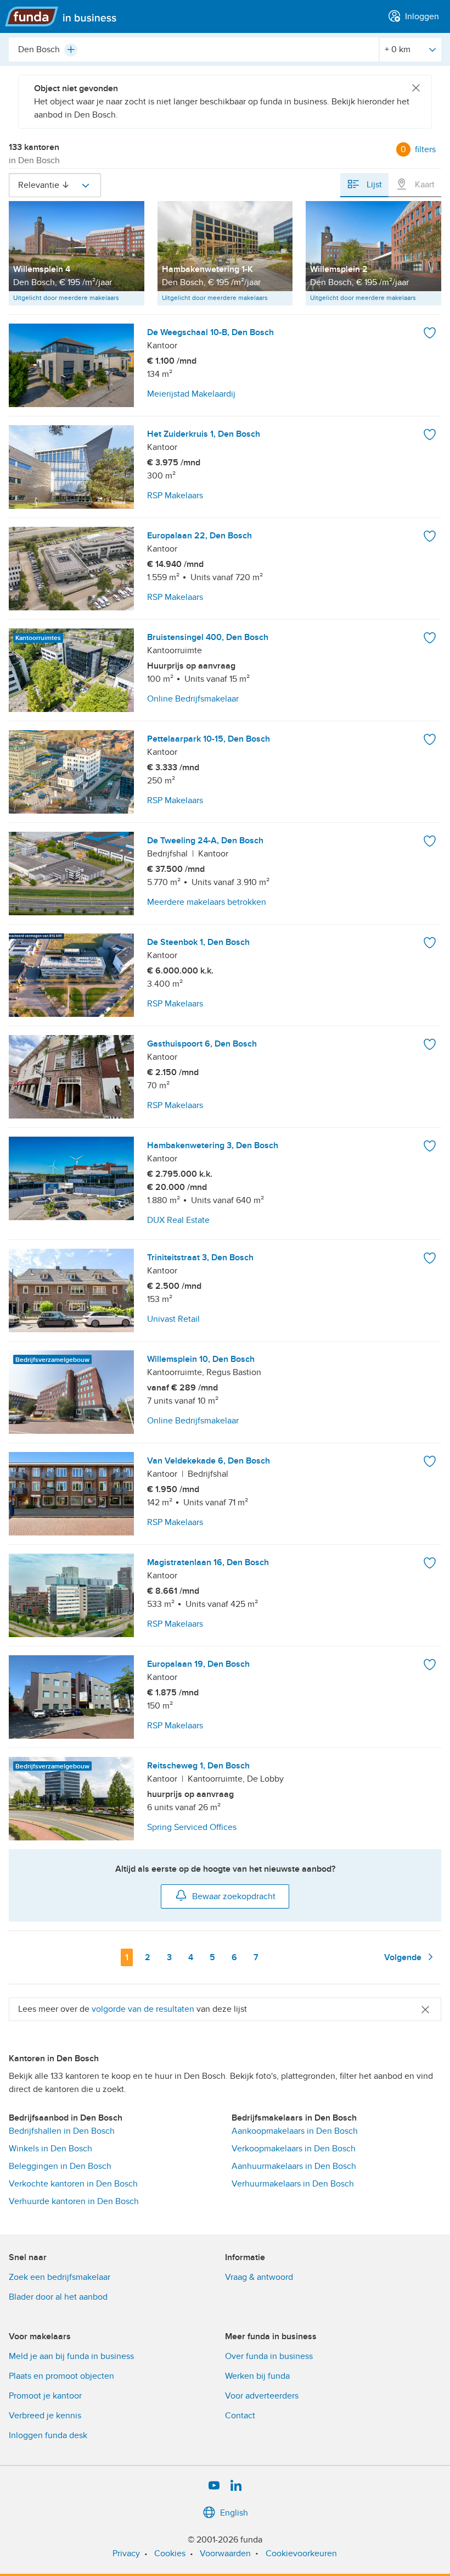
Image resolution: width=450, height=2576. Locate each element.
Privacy (126, 2553)
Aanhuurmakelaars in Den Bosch (294, 2166)
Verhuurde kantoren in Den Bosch (74, 2201)
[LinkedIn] (236, 2486)
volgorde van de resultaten (143, 2009)
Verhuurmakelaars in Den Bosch (293, 2184)
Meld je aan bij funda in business (71, 2356)
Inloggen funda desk (48, 2435)
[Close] (416, 88)
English (234, 2513)
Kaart (424, 185)
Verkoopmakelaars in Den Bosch (294, 2149)
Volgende (404, 1957)
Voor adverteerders (262, 2396)
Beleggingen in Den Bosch (60, 2166)
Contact (240, 2416)
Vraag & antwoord (259, 2277)
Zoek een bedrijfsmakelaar (60, 2277)
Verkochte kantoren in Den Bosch (73, 2184)
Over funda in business (269, 2356)
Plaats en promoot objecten (61, 2376)
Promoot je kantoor (45, 2396)
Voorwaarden (225, 2553)
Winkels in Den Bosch (50, 2149)
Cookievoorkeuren (301, 2553)
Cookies (170, 2553)
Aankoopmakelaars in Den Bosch (295, 2131)
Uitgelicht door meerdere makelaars (66, 298)
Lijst (373, 185)
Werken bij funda (257, 2376)
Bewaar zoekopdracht (234, 1896)
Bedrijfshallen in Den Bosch (62, 2131)
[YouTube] (214, 2486)
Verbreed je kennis (45, 2416)
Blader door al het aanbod (58, 2297)
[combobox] (194, 49)
